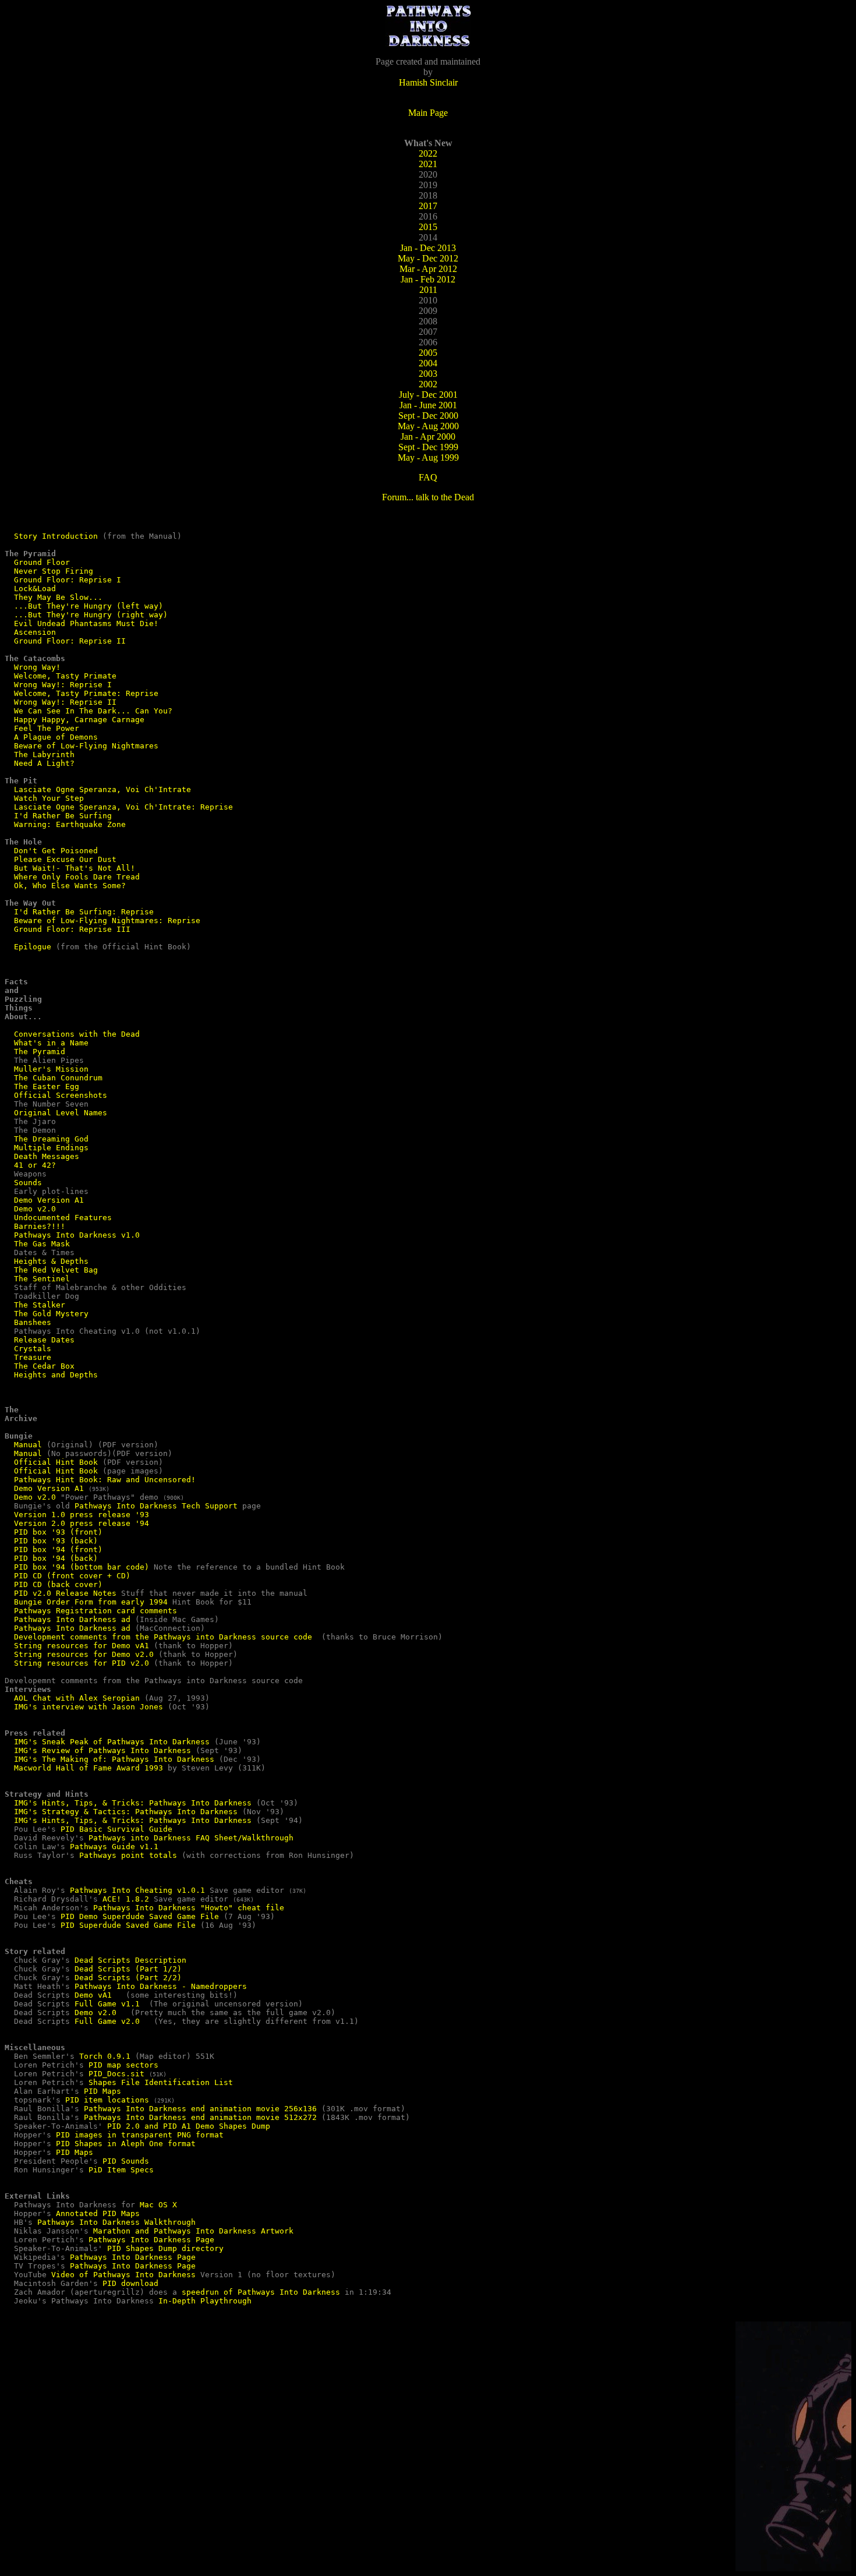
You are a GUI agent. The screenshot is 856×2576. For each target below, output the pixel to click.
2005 (428, 353)
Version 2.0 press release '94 (82, 1523)
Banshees (33, 1322)
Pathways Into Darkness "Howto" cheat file (189, 1908)
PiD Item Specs (121, 2170)
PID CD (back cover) (58, 1584)
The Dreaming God (51, 1139)
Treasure (33, 1357)
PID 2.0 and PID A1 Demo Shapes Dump (189, 2126)
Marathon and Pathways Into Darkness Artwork (193, 2231)
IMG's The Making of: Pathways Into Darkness (114, 1759)
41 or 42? (35, 1165)
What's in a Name (51, 1043)
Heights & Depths (51, 1261)
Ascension (35, 632)
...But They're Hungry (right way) (91, 615)
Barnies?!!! (40, 1226)
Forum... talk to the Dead (428, 497)
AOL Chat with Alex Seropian (77, 1698)
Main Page (428, 113)
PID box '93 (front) (58, 1532)
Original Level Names (61, 1113)
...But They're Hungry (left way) (89, 606)
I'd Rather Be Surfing (63, 816)
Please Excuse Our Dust (65, 859)
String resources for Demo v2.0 (84, 1654)
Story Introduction (56, 536)
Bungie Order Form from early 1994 (91, 1602)
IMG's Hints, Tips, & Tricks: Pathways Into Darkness (133, 1803)
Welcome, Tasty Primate (65, 676)
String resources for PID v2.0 (82, 1663)
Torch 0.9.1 (105, 2056)
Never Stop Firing (54, 571)
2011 (428, 290)
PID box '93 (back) (56, 1541)
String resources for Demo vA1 (82, 1646)
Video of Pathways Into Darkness (123, 2275)
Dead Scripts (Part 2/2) (128, 1978)
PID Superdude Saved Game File (128, 1925)
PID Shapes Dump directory (165, 2248)
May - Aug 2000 (428, 426)
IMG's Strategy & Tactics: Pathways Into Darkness (126, 1812)
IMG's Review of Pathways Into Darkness (102, 1750)
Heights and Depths (56, 1375)
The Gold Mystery (51, 1314)
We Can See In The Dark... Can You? (93, 711)
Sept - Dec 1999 (428, 447)
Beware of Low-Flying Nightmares (86, 746)
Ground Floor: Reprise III (72, 929)
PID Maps (102, 2091)
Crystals (33, 1349)
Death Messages (47, 1156)
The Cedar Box (44, 1366)
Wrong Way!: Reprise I (63, 685)
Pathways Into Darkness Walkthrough (116, 2222)
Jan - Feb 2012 (428, 279)
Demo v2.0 (35, 1209)
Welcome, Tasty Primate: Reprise (86, 693)
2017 (428, 206)
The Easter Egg (47, 1086)
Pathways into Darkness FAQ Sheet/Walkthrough (191, 1838)
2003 (428, 374)
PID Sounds (126, 2161)
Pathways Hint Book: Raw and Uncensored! (105, 1480)
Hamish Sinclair (428, 82)
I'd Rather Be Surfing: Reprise (84, 912)
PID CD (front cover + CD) (72, 1576)
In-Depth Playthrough (205, 2301)
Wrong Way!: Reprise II (65, 702)
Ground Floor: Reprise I (68, 580)
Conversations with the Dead (77, 1034)
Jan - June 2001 (428, 405)
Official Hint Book (56, 1462)
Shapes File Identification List (161, 2082)
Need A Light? (44, 763)
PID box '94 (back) (56, 1558)
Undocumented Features (63, 1218)
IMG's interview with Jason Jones (89, 1707)
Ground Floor (42, 562)
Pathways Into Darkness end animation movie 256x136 (200, 2109)
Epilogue (33, 947)
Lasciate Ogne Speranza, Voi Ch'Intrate (102, 789)
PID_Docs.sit (116, 2074)
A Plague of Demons (56, 737)
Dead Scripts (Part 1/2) (128, 1969)
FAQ (428, 477)
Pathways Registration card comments (95, 1611)
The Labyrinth (44, 755)
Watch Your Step (49, 798)
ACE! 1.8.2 (126, 1899)
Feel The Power (47, 728)
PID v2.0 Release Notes (65, 1593)
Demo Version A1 (49, 1200)
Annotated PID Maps (98, 2213)
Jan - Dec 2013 (428, 248)
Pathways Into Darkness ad (72, 1619)
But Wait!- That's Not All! (75, 868)
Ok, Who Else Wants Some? (70, 886)
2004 (428, 363)
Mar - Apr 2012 (428, 269)
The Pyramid (40, 1052)
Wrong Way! (37, 667)
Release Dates (44, 1340)
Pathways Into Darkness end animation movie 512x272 (200, 2117)
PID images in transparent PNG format (140, 2135)
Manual (28, 1445)
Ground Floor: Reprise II (70, 641)
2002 (428, 384)
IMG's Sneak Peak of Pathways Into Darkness (112, 1742)
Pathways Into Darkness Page (151, 2240)
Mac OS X (158, 2205)
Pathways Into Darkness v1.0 (77, 1235)
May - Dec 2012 (428, 258)
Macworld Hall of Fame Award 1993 (89, 1768)
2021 (428, 164)
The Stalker (40, 1305)
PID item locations (107, 2100)
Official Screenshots (61, 1095)
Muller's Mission (51, 1069)
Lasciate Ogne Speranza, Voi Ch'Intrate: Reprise (123, 807)
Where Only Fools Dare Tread (77, 877)
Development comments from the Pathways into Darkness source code (165, 1637)
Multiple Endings (51, 1148)
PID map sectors (123, 2065)
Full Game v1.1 (107, 2004)
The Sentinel (42, 1279)
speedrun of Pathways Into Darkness (261, 2292)
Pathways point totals (128, 1855)
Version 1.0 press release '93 (82, 1515)
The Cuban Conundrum (58, 1078)
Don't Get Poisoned (56, 851)
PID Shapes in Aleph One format (126, 2144)
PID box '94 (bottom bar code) (82, 1567)
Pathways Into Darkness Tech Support (156, 1506)
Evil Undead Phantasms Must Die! (86, 623)
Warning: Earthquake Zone (70, 824)
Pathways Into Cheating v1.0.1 (137, 1890)
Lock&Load (35, 589)
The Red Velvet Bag (56, 1270)
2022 (428, 153)
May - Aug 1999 (428, 457)
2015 (428, 227)
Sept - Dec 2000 (428, 416)
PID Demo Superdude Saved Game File (140, 1916)
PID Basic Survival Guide (116, 1829)
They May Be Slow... (58, 597)
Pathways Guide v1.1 (114, 1847)
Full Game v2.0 (107, 2021)
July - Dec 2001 (428, 395)
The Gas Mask (42, 1244)
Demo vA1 (93, 1995)
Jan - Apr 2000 (428, 437)
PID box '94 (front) (58, 1550)
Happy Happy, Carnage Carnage (79, 720)
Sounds (28, 1183)
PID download (130, 2283)
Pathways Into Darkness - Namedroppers (161, 1986)
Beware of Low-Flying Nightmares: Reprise (107, 920)
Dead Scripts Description (130, 1960)
